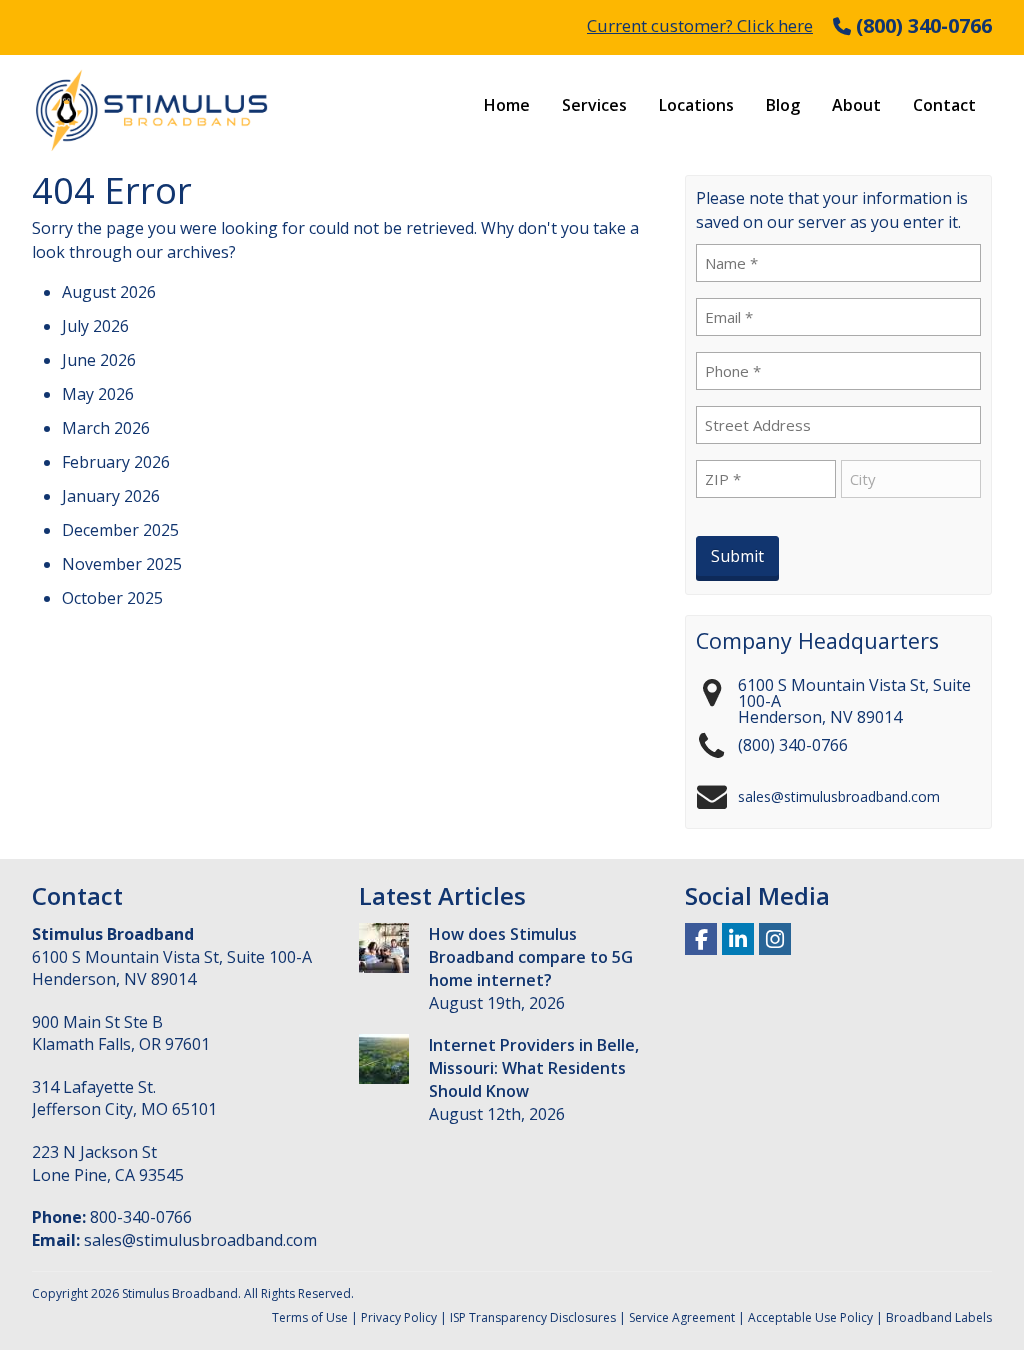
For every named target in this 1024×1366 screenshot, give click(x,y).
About (856, 105)
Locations (696, 105)
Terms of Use (310, 1317)
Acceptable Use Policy (810, 1317)
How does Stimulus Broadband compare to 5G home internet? (531, 957)
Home (507, 105)
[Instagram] (775, 937)
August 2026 (109, 292)
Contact (944, 105)
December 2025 (120, 530)
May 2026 (98, 394)
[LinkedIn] (738, 937)
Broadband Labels (939, 1317)
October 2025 (112, 598)
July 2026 (95, 326)
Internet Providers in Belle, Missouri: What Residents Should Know (534, 1068)
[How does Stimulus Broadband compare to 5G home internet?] (384, 951)
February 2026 (116, 462)
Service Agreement (682, 1317)
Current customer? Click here (700, 25)
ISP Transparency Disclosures (533, 1317)
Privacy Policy (399, 1317)
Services (594, 105)
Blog (783, 105)
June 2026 (99, 360)
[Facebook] (701, 937)
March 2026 (106, 428)
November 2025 (122, 564)
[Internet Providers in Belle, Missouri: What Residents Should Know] (384, 1062)
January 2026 (111, 496)
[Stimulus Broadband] (152, 110)
